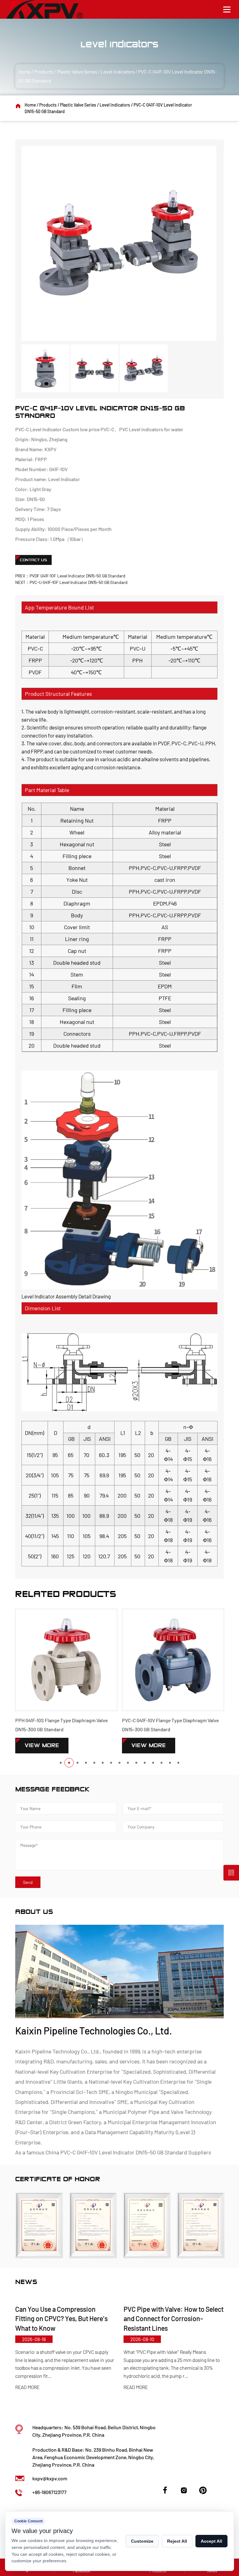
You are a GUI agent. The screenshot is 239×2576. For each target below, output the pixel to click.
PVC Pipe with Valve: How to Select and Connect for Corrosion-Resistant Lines (170, 2319)
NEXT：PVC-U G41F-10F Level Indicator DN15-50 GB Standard (71, 582)
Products (44, 72)
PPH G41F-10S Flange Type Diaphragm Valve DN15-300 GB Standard (61, 1725)
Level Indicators (118, 72)
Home (24, 72)
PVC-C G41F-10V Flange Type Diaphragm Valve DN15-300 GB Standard (170, 1725)
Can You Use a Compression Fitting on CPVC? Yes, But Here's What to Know (58, 2319)
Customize (142, 2541)
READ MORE (24, 2387)
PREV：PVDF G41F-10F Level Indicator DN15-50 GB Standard (70, 576)
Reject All (177, 2541)
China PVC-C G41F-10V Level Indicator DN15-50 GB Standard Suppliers (128, 2152)
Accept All (211, 2541)
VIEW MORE (42, 1745)
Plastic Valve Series (77, 72)
